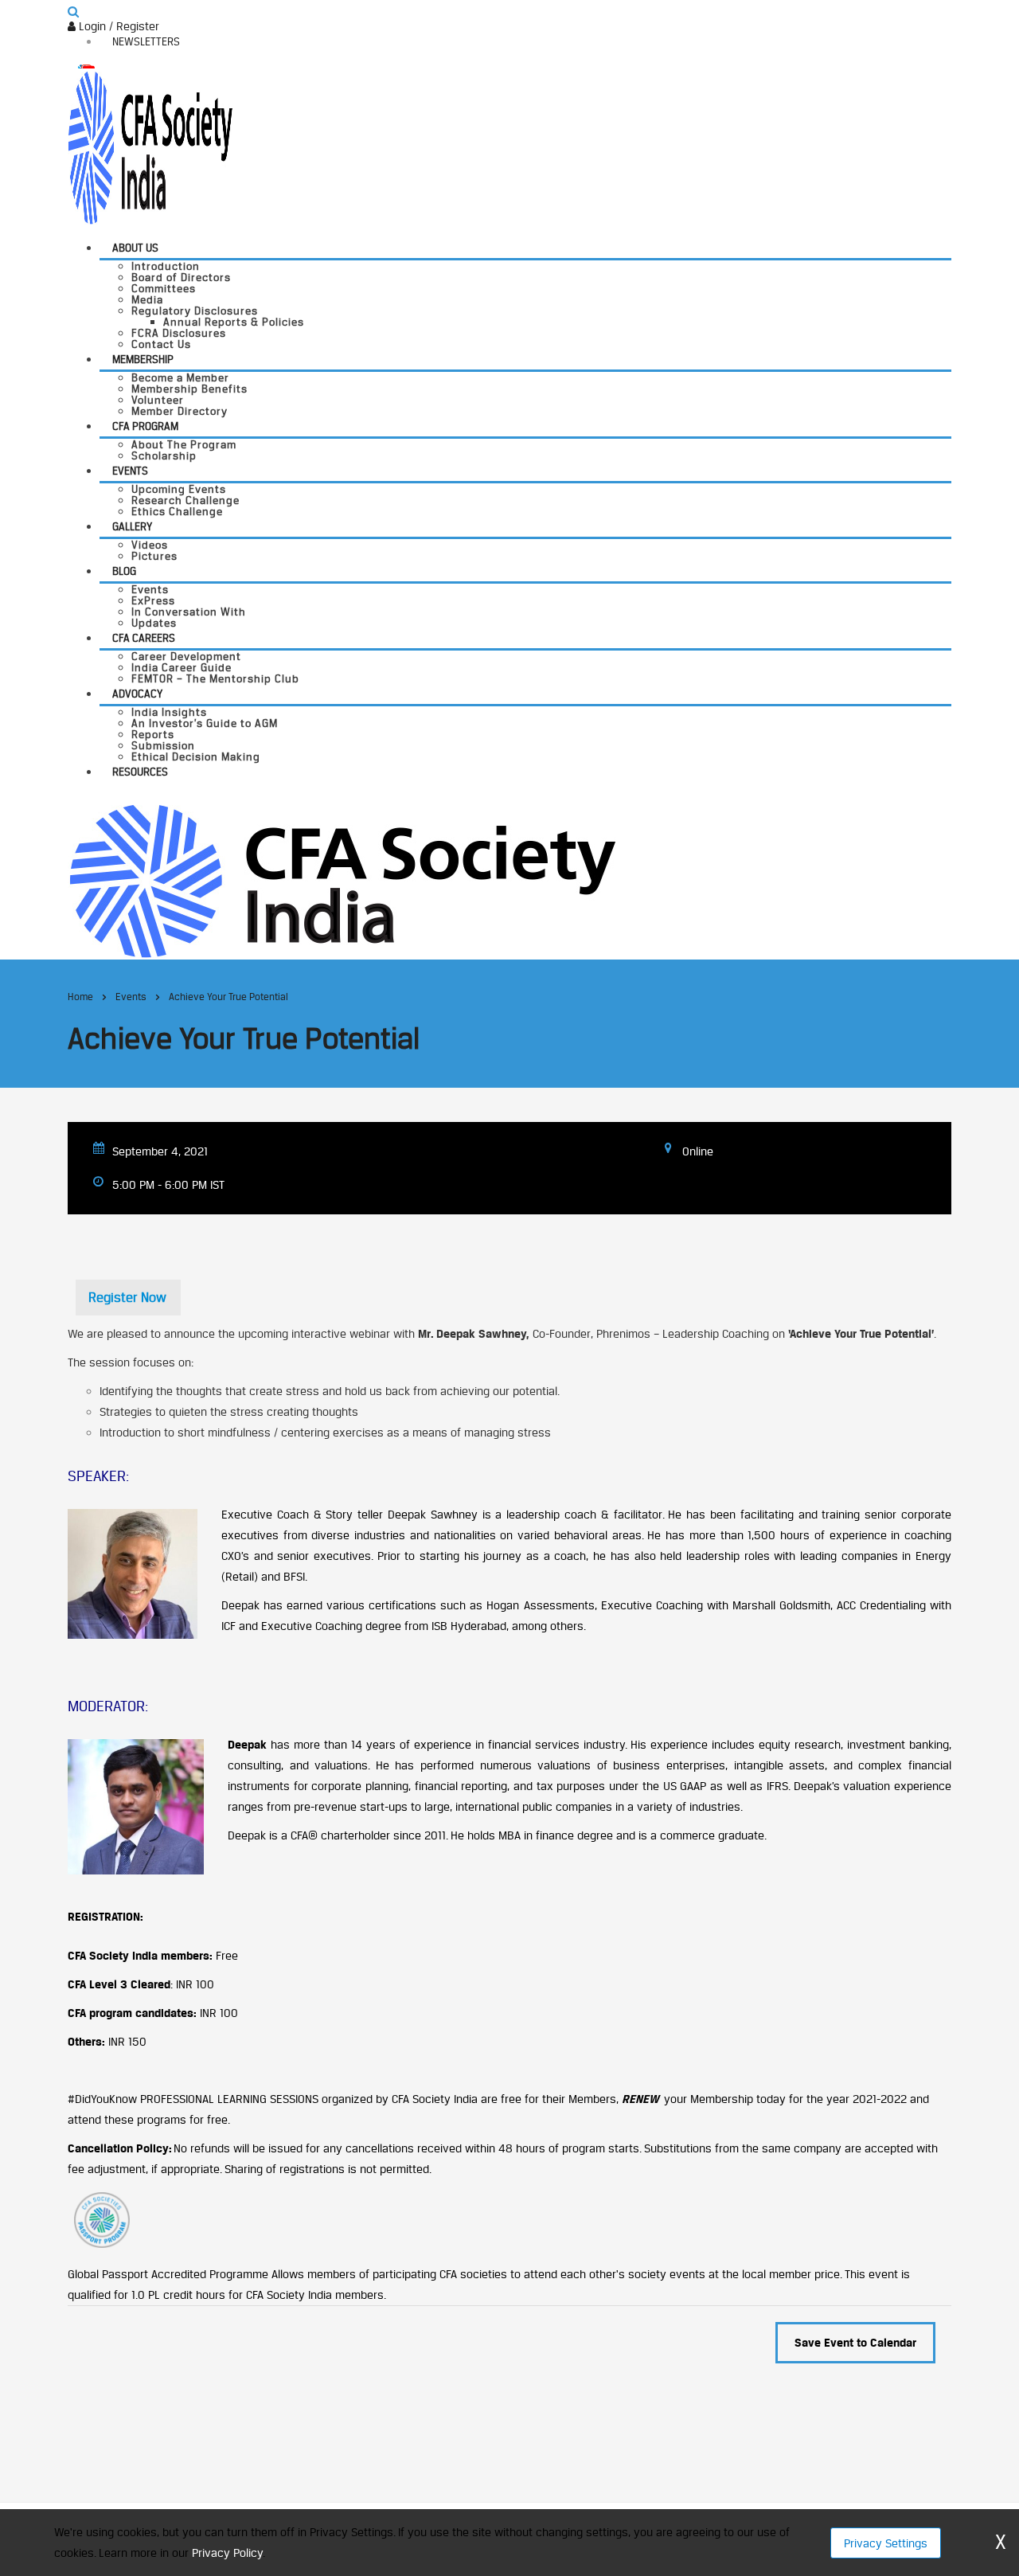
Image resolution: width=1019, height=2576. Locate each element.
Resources (140, 772)
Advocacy (137, 694)
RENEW (640, 2099)
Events (130, 471)
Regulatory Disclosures (195, 311)
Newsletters (146, 41)
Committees (164, 288)
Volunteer (158, 400)
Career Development (186, 656)
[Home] (342, 880)
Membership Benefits (189, 389)
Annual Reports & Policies (234, 322)
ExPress (153, 600)
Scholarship (164, 455)
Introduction (166, 266)
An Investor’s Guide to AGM (205, 723)
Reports (153, 734)
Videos (150, 545)
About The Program (184, 444)
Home (80, 997)
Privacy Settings (886, 2543)
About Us (135, 248)
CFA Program (145, 426)
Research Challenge (185, 500)
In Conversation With (189, 612)
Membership (143, 359)
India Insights (169, 712)
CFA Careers (144, 638)
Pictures (154, 556)
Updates (154, 623)
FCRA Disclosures (179, 333)
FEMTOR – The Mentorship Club (215, 678)
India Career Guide (182, 667)
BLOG (124, 571)
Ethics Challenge (177, 511)
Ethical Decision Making (196, 756)
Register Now (127, 1297)
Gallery (132, 526)
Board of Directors (181, 277)
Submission (163, 745)
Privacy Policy (227, 2553)
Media (147, 299)
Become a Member (180, 377)
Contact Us (161, 344)
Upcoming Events (179, 489)
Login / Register (117, 26)
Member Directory (180, 411)
